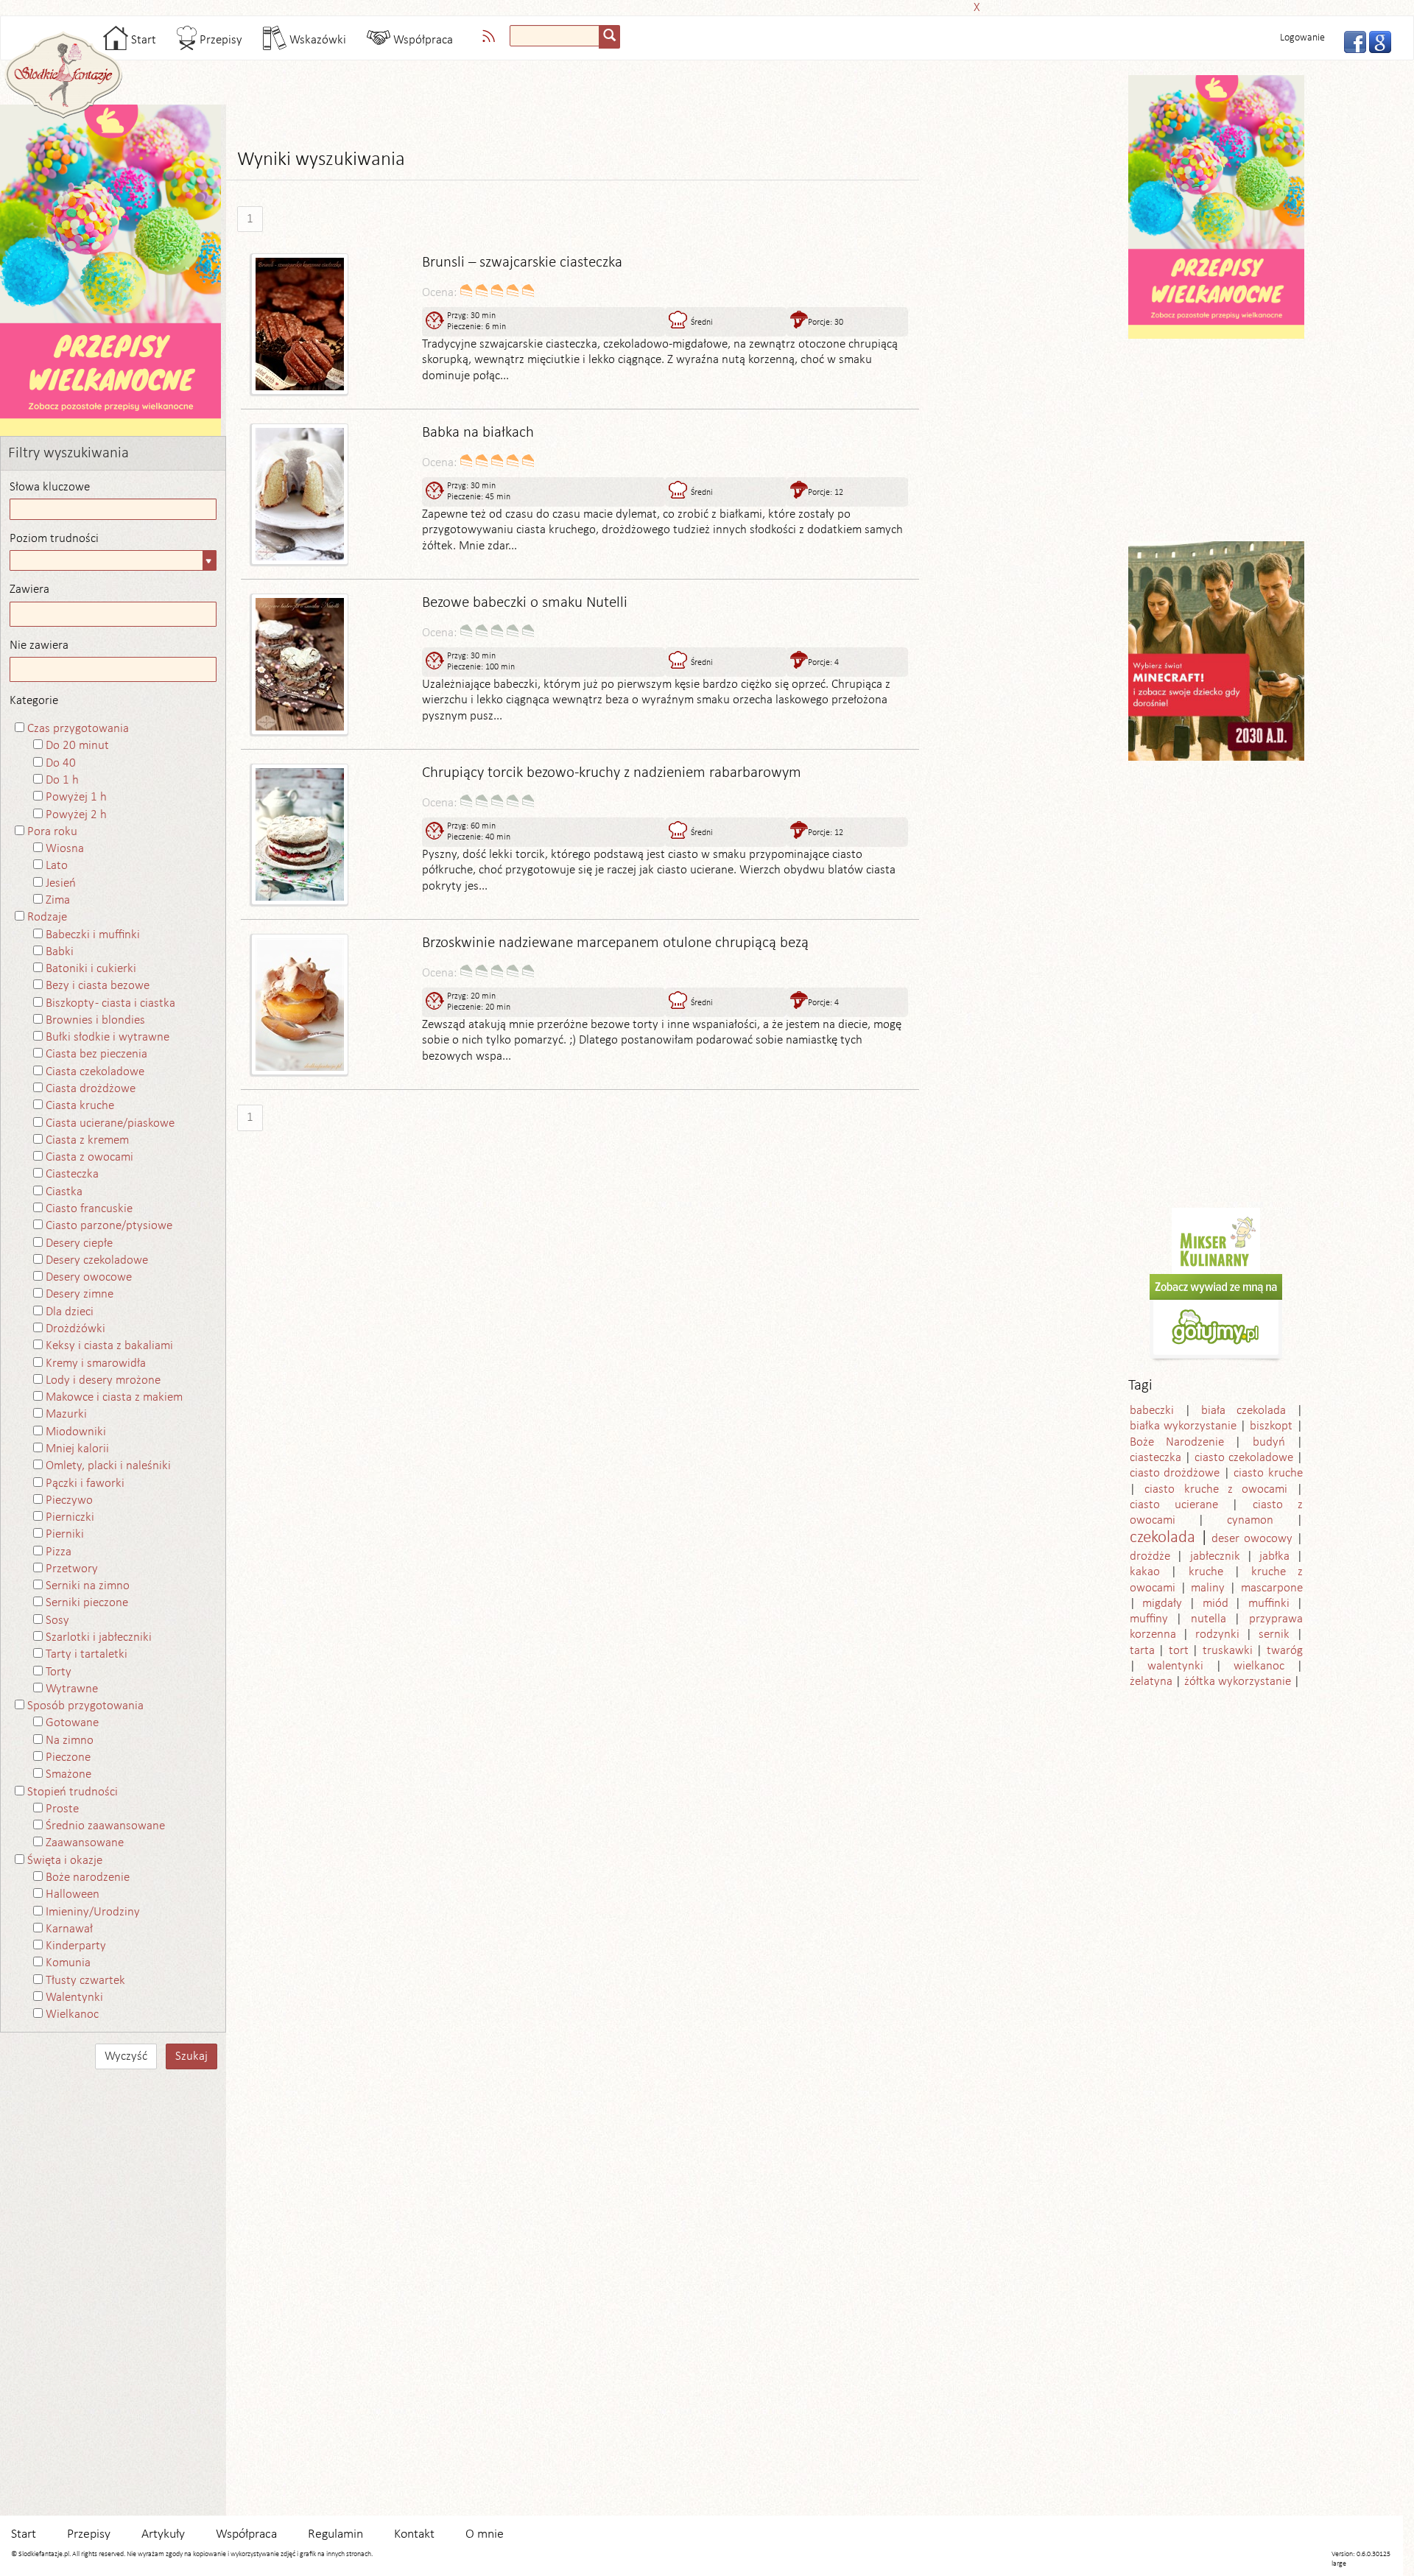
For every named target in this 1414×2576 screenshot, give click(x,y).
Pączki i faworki (85, 1484)
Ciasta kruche (80, 1106)
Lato (57, 866)
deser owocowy (1252, 1539)
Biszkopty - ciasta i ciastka (110, 1003)
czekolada (1162, 1538)
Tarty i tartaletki (87, 1654)
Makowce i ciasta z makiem (114, 1397)
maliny (1208, 1588)
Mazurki (66, 1414)
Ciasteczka (72, 1174)
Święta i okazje (65, 1861)
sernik (1274, 1634)
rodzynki (1217, 1634)
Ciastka (64, 1192)
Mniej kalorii (77, 1449)
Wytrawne (72, 1689)
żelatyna (1151, 1682)
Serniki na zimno (88, 1586)
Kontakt (414, 2534)
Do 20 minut (77, 746)
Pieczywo (69, 1500)
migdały (1162, 1604)
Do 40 (61, 763)
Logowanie (1302, 38)
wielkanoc (1259, 1666)
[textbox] (555, 36)
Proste (62, 1809)
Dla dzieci (70, 1312)
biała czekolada (1244, 1411)
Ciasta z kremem (87, 1140)
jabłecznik (1215, 1556)
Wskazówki (316, 40)
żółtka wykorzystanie (1238, 1682)
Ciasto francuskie (89, 1209)
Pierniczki (70, 1517)
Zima (58, 900)
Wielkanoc (72, 2014)
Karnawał (69, 1929)
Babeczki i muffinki (93, 935)
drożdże (1150, 1556)
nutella (1209, 1619)
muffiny (1149, 1619)
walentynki (1175, 1666)
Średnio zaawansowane (105, 1826)
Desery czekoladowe (97, 1260)
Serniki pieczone (87, 1603)
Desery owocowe (89, 1277)
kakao (1145, 1572)
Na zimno (70, 1741)
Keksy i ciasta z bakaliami (109, 1346)
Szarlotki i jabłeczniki (99, 1637)
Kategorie (34, 701)
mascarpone (1272, 1588)
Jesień (61, 883)
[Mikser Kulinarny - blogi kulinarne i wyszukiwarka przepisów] (1216, 1241)
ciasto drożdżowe (1175, 1473)
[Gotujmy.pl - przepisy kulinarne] (1216, 1318)
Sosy (57, 1620)
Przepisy (219, 40)
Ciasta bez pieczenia (96, 1054)
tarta (1142, 1651)
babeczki (1152, 1411)
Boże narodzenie (88, 1878)
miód (1216, 1604)
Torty (59, 1672)
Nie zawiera (39, 645)
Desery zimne (80, 1294)
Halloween (73, 1894)
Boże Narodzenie (1177, 1442)
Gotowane (72, 1723)
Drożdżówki (75, 1329)
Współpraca (422, 40)
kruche (1206, 1572)
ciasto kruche (1268, 1473)
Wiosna (65, 849)
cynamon (1250, 1520)
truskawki (1228, 1651)
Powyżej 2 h (76, 815)
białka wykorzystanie (1183, 1426)
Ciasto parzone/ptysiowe (109, 1226)
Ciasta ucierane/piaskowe (110, 1123)
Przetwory (72, 1569)
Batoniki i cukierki (91, 969)
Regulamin (335, 2534)
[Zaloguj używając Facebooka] (1351, 41)
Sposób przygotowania (85, 1706)
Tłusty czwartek (85, 1981)
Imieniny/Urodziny (93, 1912)
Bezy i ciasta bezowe (98, 986)
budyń (1269, 1442)
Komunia (68, 1963)
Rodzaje (47, 917)
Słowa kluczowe (50, 487)
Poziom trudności (54, 539)
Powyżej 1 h (76, 797)
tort (1179, 1651)
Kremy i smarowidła (96, 1363)
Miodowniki (76, 1432)
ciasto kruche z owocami (1216, 1489)
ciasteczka (1156, 1458)
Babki (60, 952)
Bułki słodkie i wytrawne (108, 1037)
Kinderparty (76, 1946)
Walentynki (74, 1998)
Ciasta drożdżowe (91, 1089)
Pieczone (68, 1757)
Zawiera (29, 590)
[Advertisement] (703, 6)
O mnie (485, 2534)
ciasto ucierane (1174, 1505)
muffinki (1269, 1604)
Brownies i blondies (95, 1020)
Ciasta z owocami (89, 1157)
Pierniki (65, 1534)
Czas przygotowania (78, 729)
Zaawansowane (85, 1843)
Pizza (59, 1552)
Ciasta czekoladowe (95, 1072)
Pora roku (52, 832)
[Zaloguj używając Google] (1376, 41)
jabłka (1274, 1556)
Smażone (68, 1774)
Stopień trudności (73, 1792)
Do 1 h (62, 780)
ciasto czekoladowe (1244, 1458)
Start (142, 40)
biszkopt (1271, 1426)
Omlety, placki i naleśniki (108, 1466)
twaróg (1285, 1651)
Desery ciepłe (79, 1243)
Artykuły (163, 2534)
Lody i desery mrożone (103, 1380)
